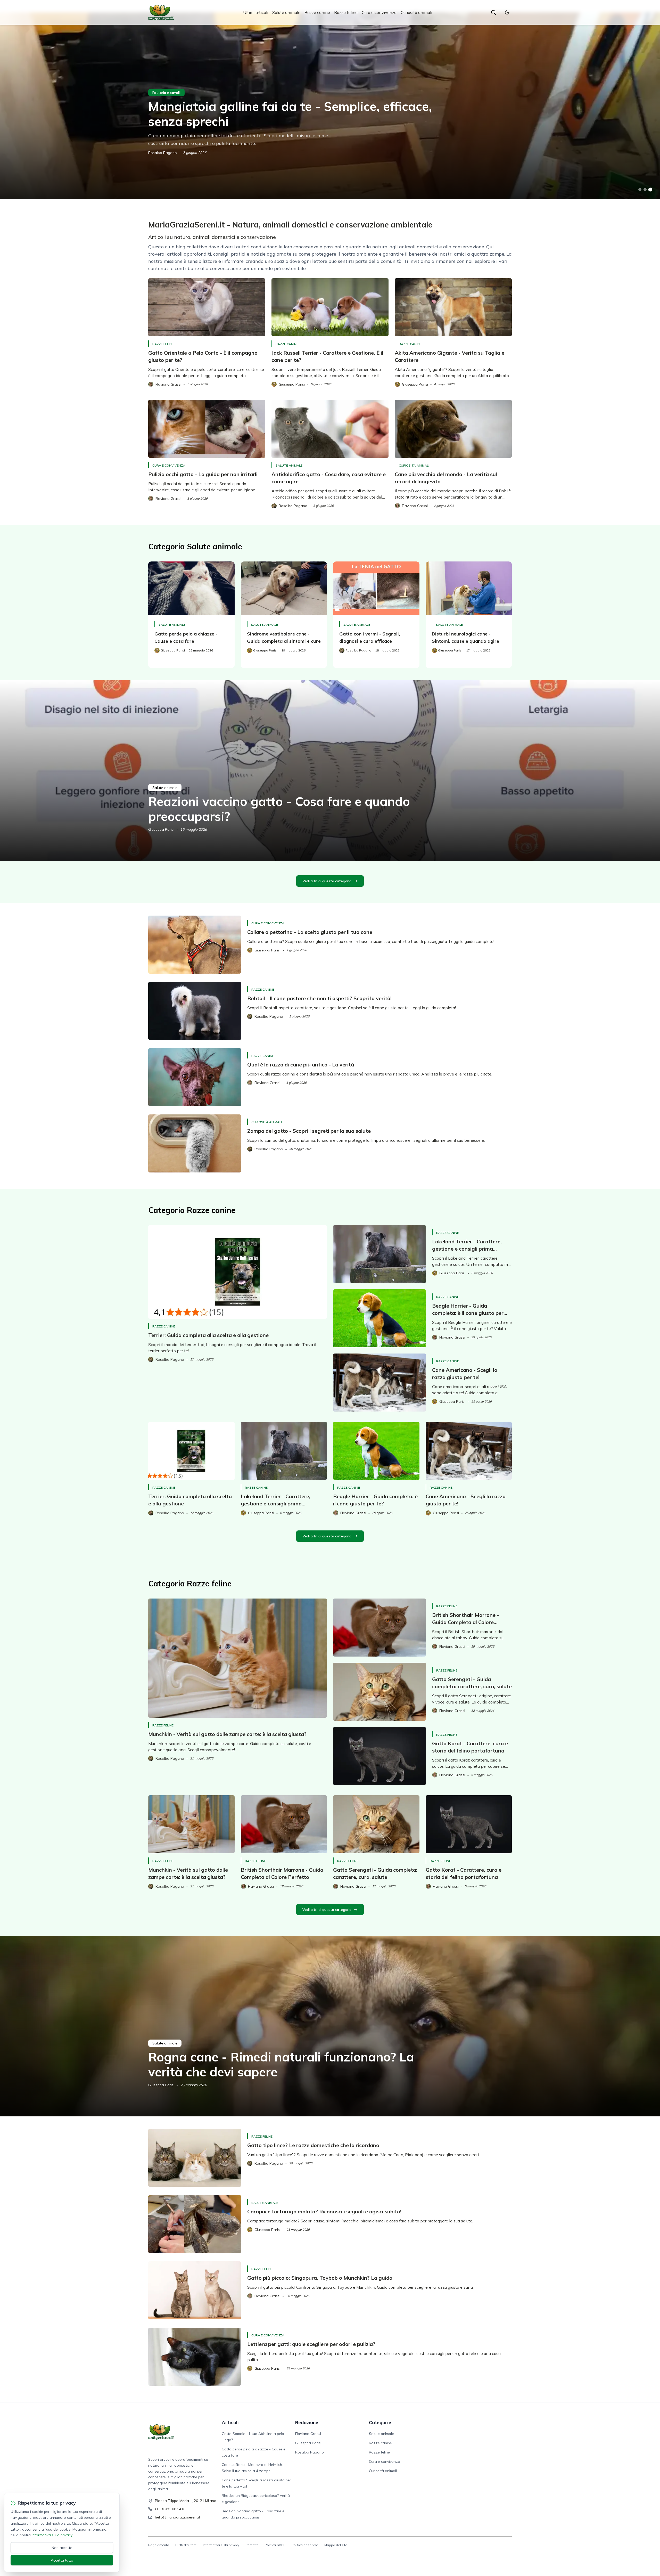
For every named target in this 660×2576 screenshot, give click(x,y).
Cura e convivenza (379, 12)
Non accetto (62, 2548)
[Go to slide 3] (650, 190)
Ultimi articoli (256, 12)
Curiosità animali (416, 12)
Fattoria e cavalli (166, 93)
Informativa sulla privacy (221, 2545)
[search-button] (493, 12)
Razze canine (317, 12)
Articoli (230, 2422)
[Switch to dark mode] (507, 12)
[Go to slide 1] (640, 190)
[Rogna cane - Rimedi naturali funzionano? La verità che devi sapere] (330, 2026)
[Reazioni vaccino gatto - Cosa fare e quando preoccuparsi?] (330, 771)
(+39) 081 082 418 (170, 2509)
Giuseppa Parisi (161, 829)
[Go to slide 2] (645, 190)
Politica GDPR (275, 2545)
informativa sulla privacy (52, 2535)
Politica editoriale (305, 2545)
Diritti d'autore (186, 2545)
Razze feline (346, 12)
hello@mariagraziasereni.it (178, 2517)
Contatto (252, 2545)
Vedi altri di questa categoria (327, 881)
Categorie (380, 2422)
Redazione (307, 2422)
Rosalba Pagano (163, 153)
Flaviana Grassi (308, 2434)
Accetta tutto (62, 2560)
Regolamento (159, 2545)
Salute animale (286, 12)
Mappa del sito (336, 2545)
